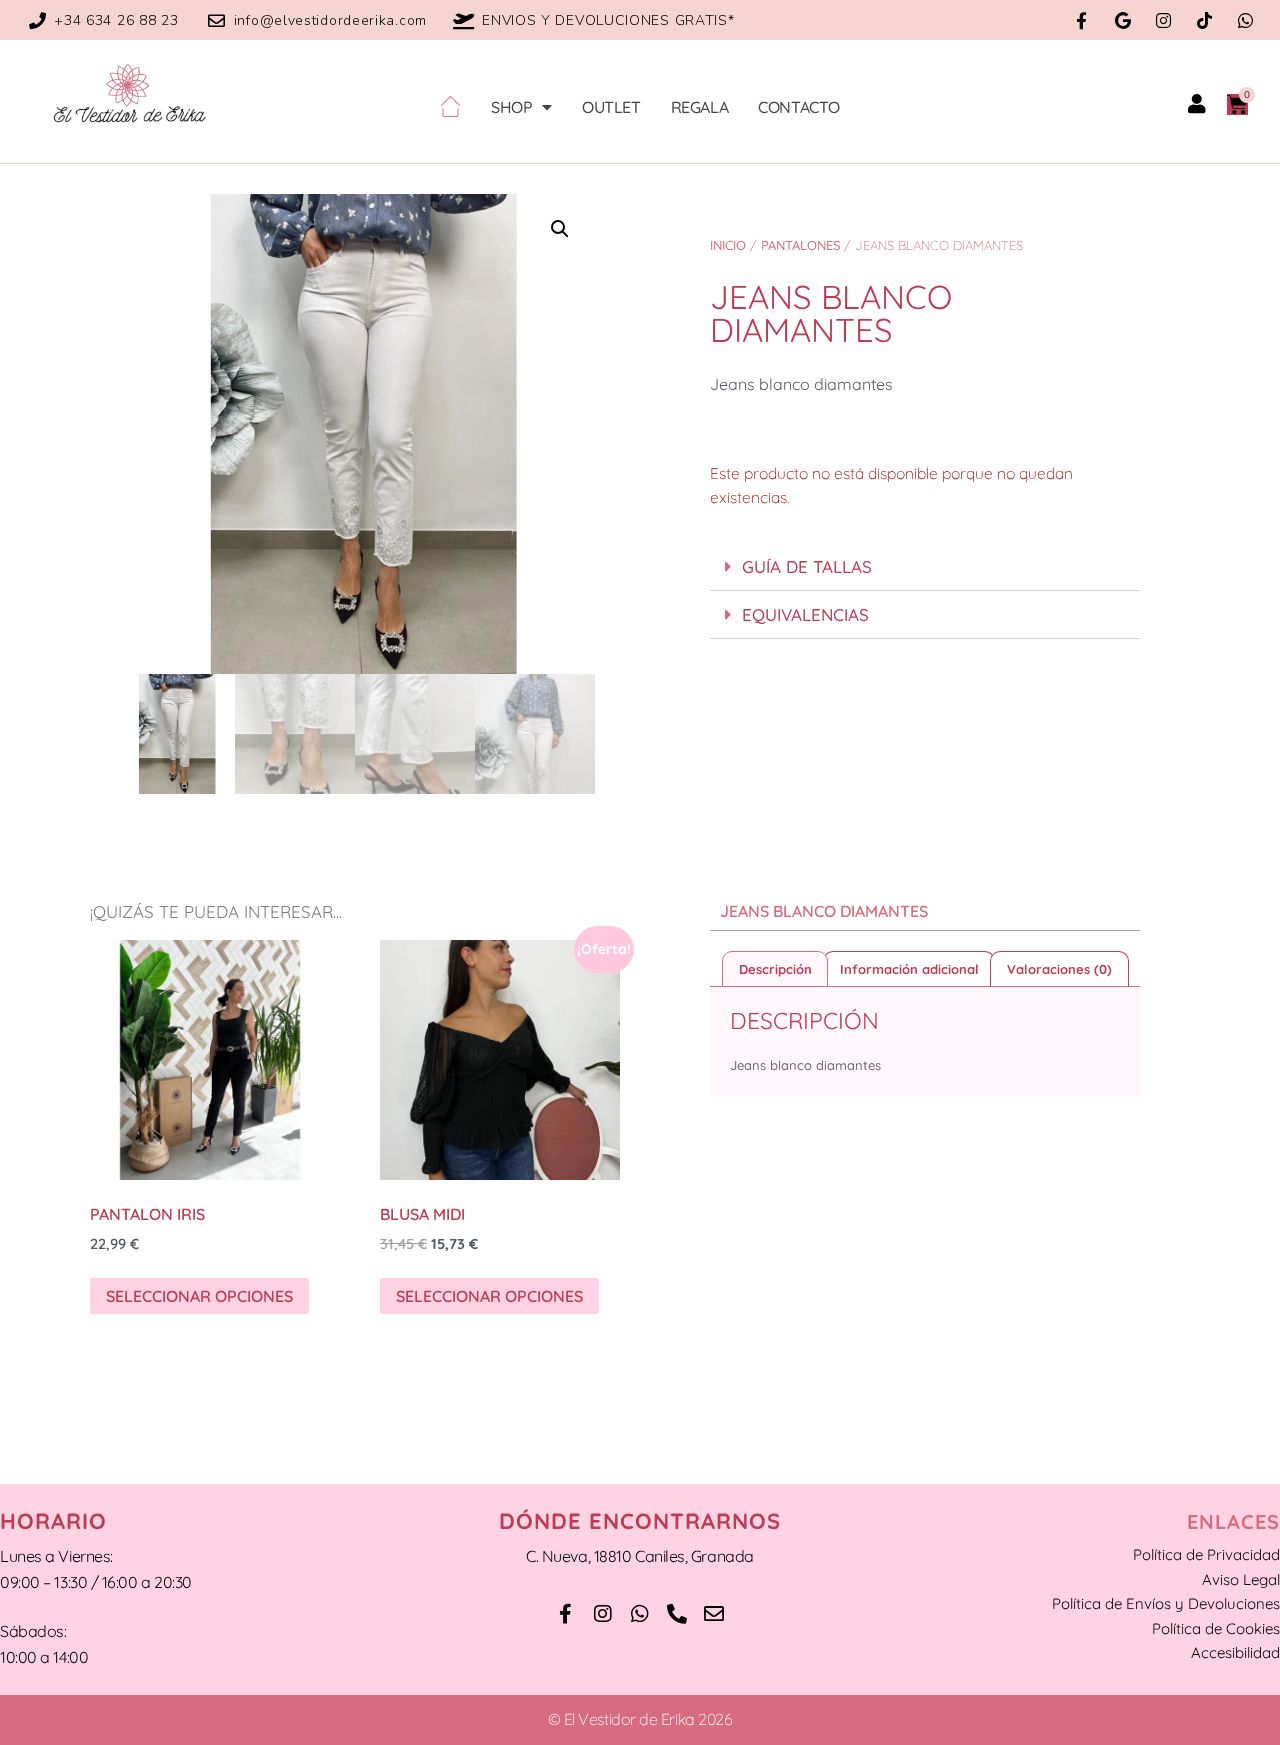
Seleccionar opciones (199, 1296)
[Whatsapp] (1245, 20)
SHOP (511, 107)
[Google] (1122, 20)
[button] (560, 229)
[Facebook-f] (1081, 20)
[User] (1197, 104)
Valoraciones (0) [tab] (1059, 969)
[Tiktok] (1204, 20)
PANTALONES (800, 245)
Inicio (728, 245)
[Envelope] (714, 1614)
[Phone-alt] (677, 1614)
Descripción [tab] (775, 969)
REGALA (700, 107)
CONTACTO (799, 107)
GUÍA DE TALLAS (807, 566)
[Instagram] (1163, 20)
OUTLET (611, 107)
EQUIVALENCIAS (805, 614)
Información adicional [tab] (909, 969)
